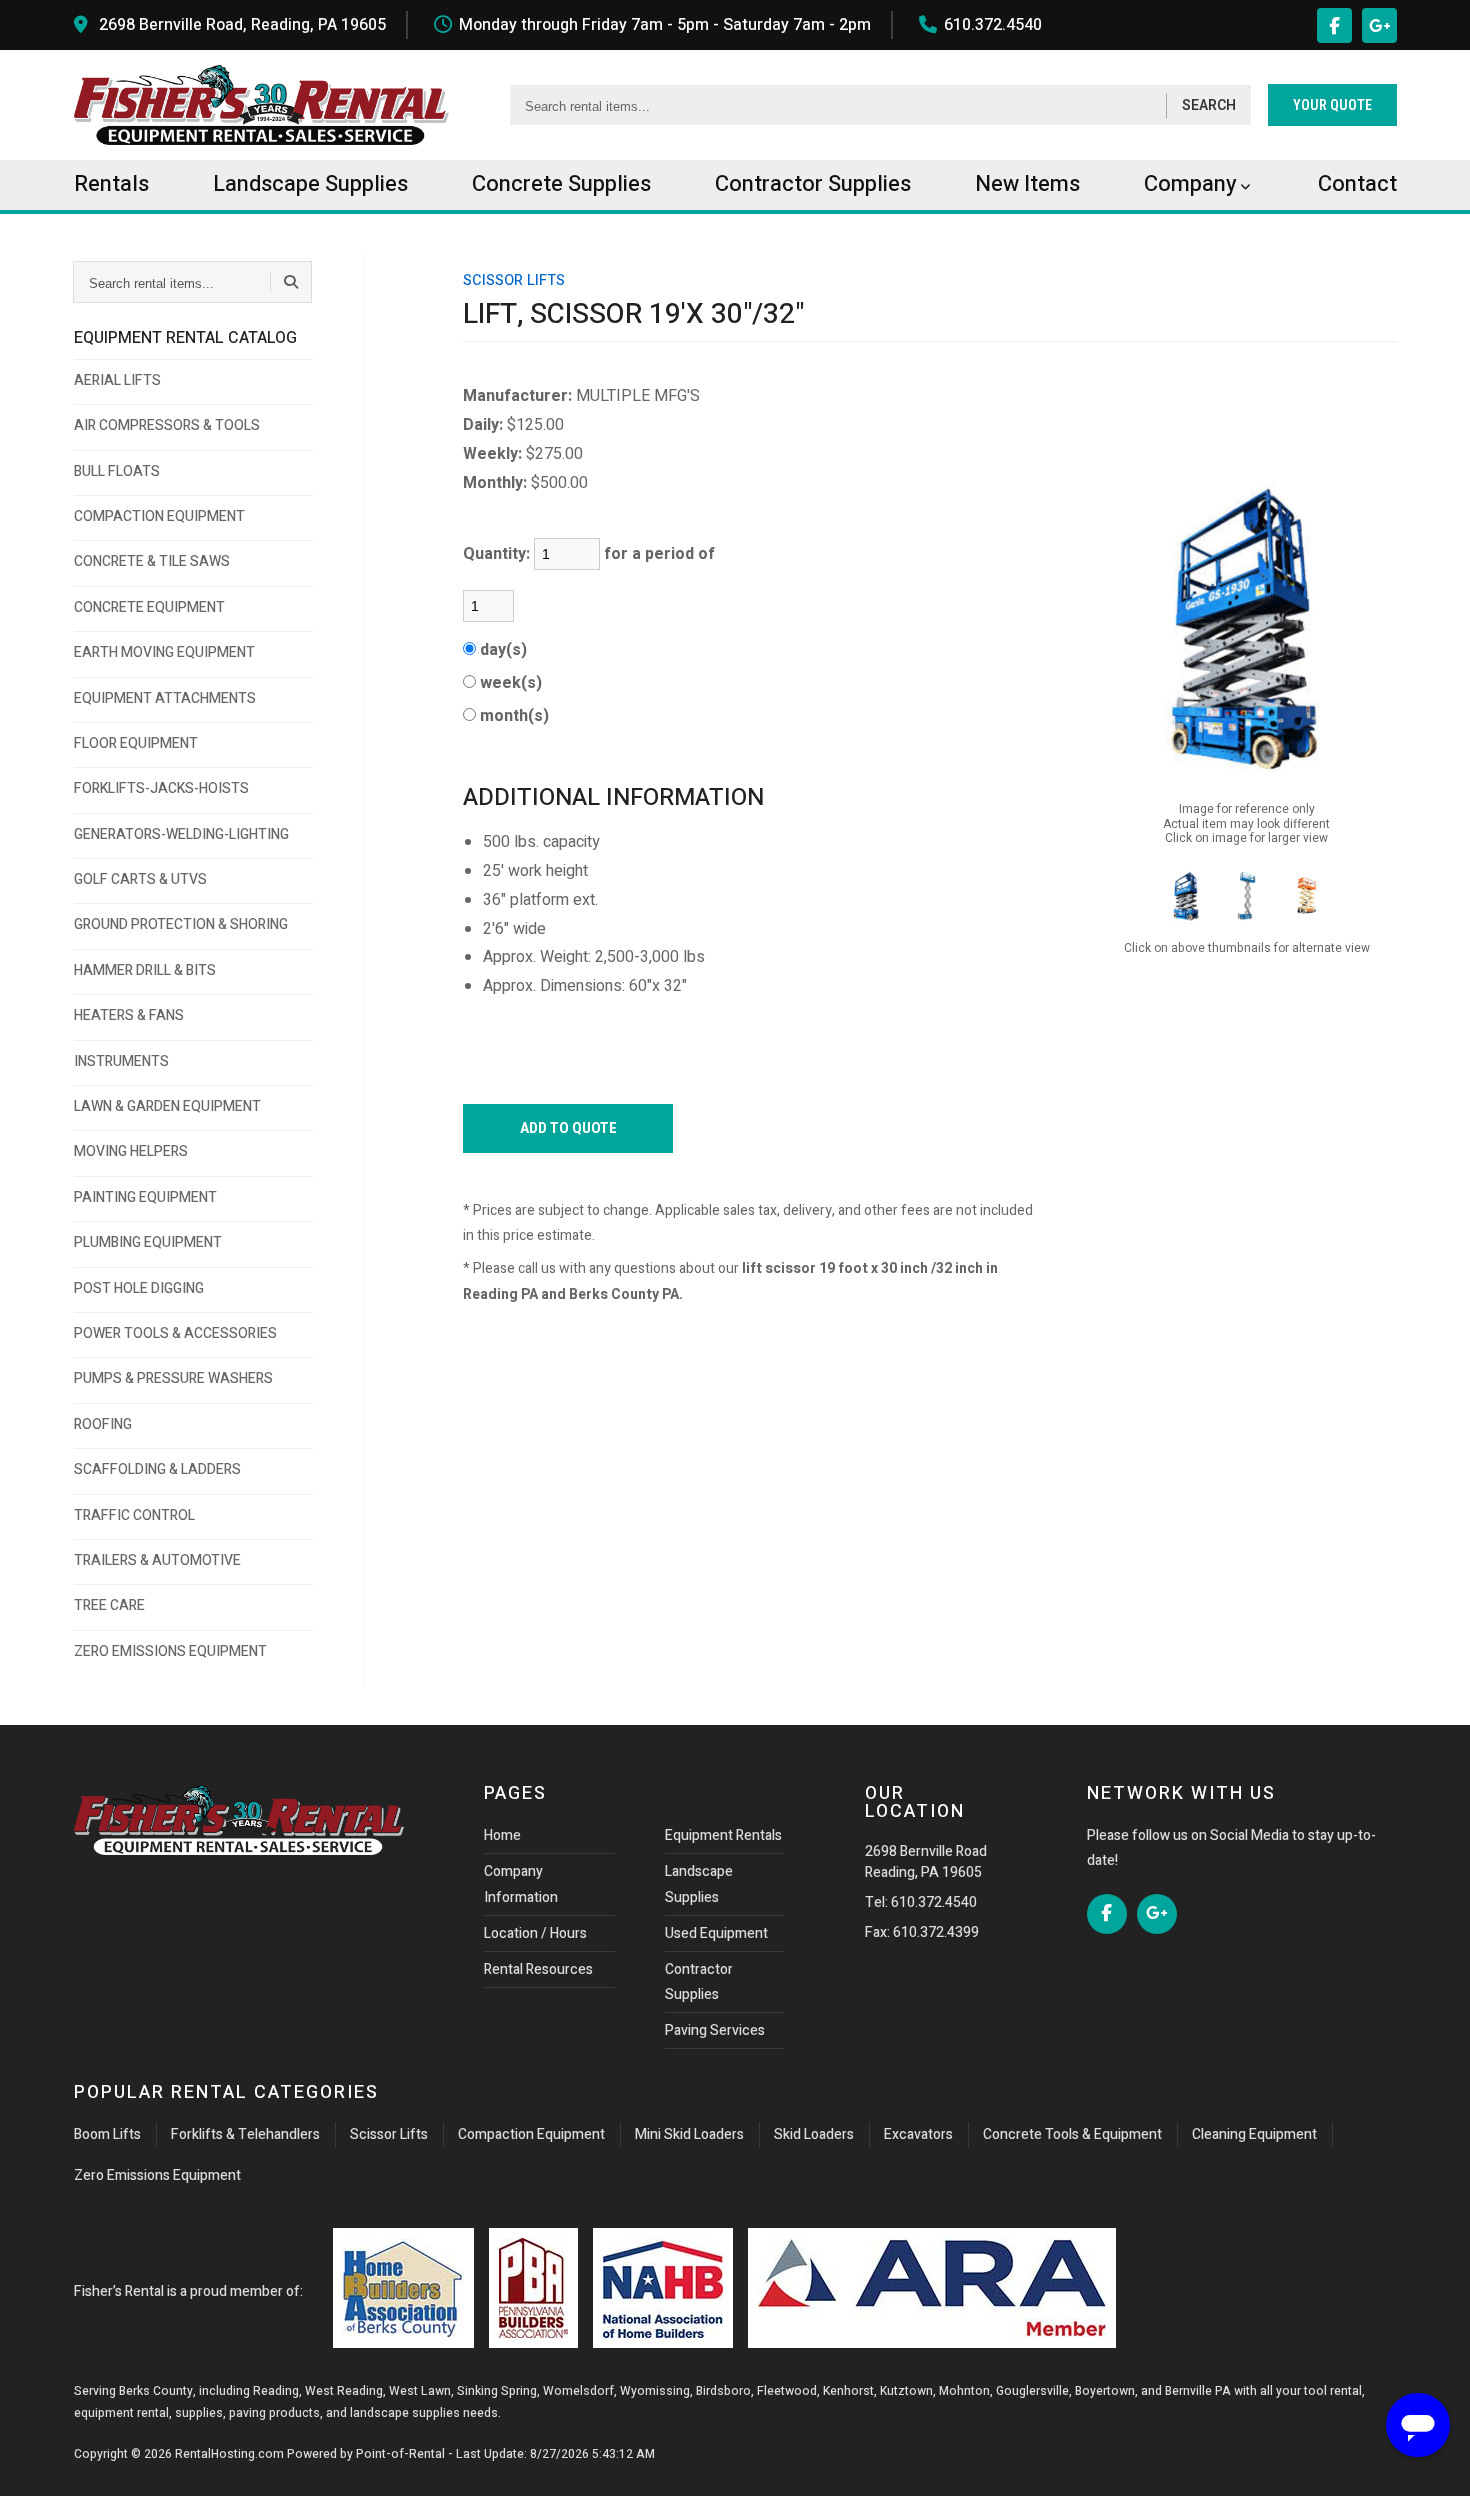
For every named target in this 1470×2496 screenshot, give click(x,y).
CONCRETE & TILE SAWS (152, 561)
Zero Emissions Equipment (157, 2175)
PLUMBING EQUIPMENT (148, 1242)
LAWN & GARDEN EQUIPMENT (167, 1106)
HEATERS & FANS (129, 1015)
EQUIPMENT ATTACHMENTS (165, 698)
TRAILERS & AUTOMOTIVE (157, 1560)
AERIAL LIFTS (117, 380)
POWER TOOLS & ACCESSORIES (175, 1333)
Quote (1332, 105)
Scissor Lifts (389, 2134)
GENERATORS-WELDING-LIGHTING (181, 834)
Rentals (111, 184)
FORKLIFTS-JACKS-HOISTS (161, 788)
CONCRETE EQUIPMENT (149, 607)
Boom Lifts (107, 2134)
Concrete (561, 184)
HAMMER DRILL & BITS (145, 970)
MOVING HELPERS (131, 1151)
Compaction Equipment (531, 2134)
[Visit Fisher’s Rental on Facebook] (1334, 25)
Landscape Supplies (699, 1884)
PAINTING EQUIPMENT (145, 1197)
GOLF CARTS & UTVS (140, 879)
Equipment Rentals (723, 1835)
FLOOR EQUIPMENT (136, 743)
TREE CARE (109, 1605)
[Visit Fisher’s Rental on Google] (1379, 25)
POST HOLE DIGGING (139, 1288)
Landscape (310, 184)
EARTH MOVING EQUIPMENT (164, 652)
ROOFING (103, 1424)
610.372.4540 (993, 25)
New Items (1027, 184)
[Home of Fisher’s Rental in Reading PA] (262, 105)
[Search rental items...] (291, 282)
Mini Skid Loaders (689, 2134)
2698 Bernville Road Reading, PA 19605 (926, 1862)
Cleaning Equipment (1254, 2134)
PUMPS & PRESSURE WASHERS (173, 1378)
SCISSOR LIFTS (514, 280)
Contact (1357, 184)
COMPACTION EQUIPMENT (159, 516)
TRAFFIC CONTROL (134, 1515)
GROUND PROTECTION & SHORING (181, 924)
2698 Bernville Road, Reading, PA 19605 (242, 25)
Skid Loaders (814, 2134)
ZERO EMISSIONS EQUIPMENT (170, 1651)
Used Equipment (716, 1933)
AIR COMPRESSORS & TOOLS (167, 425)
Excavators (918, 2134)
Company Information (521, 1884)
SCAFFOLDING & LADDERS (157, 1469)
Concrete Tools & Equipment (1072, 2134)
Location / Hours (535, 1933)
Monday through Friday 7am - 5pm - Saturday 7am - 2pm (665, 25)
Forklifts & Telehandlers (245, 2134)
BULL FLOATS (117, 471)
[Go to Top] (38, 2460)
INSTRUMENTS (121, 1061)
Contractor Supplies (699, 1982)
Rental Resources (538, 1969)
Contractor (813, 184)
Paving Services (715, 2030)
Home (502, 1835)
